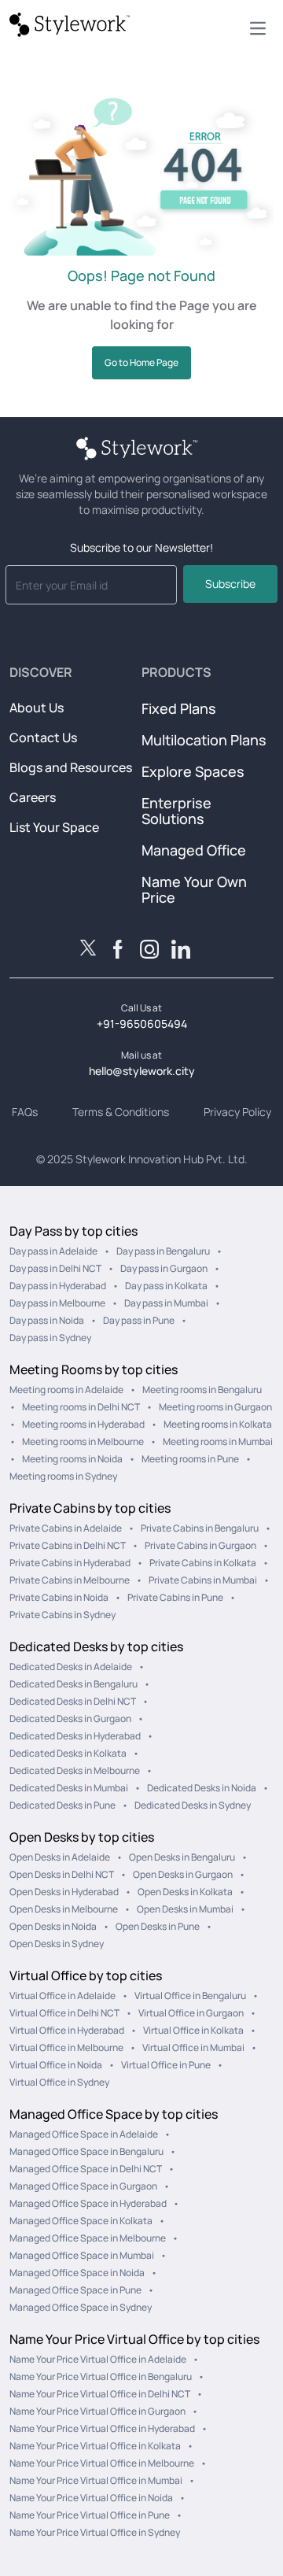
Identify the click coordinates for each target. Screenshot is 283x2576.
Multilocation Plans (204, 740)
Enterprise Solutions (176, 811)
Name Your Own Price (194, 889)
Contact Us (43, 737)
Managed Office (194, 850)
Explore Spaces (193, 771)
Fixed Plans (179, 708)
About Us (37, 708)
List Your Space (54, 827)
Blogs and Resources (71, 767)
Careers (33, 797)
